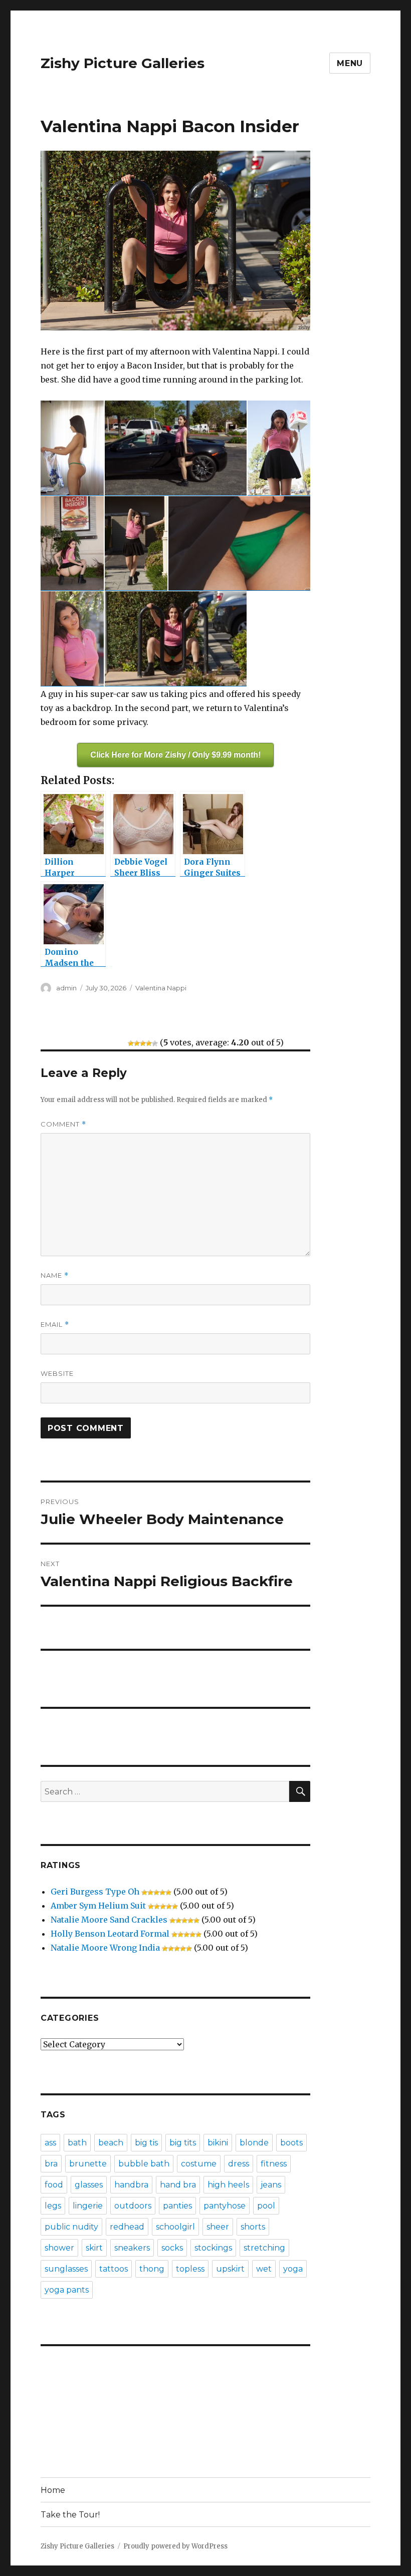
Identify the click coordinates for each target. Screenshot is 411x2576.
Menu (350, 63)
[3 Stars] (143, 1043)
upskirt (230, 2269)
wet (264, 2269)
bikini (218, 2143)
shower (59, 2248)
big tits (183, 2143)
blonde (254, 2143)
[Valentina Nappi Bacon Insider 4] (72, 543)
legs (53, 2206)
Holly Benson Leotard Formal (110, 1934)
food (54, 2185)
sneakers (132, 2248)
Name (55, 1275)
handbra (131, 2185)
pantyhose (225, 2206)
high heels (228, 2185)
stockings (213, 2248)
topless (190, 2269)
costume (199, 2164)
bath (77, 2143)
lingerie (88, 2206)
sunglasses (66, 2269)
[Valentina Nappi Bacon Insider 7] (72, 639)
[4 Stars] (149, 1043)
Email (55, 1325)
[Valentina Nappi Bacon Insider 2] (176, 448)
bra (51, 2164)
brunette (88, 2164)
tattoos (114, 2269)
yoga (293, 2269)
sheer (218, 2227)
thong (152, 2269)
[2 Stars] (137, 1043)
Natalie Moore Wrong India (105, 1948)
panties (177, 2206)
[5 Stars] (155, 1043)
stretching (264, 2248)
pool (266, 2206)
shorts (253, 2227)
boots (291, 2143)
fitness (274, 2164)
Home (53, 2490)
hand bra (178, 2185)
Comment (63, 1124)
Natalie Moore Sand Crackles (109, 1920)
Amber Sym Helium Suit (98, 1906)
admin (66, 988)
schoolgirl (175, 2227)
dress (239, 2164)
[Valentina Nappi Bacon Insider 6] (239, 543)
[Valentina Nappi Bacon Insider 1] (72, 448)
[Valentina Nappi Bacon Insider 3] (279, 448)
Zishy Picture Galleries (123, 63)
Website (57, 1373)
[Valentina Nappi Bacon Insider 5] (136, 543)
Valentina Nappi (161, 988)
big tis (146, 2143)
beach (111, 2143)
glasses (89, 2185)
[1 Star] (131, 1043)
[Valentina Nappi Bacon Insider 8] (176, 639)
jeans (271, 2185)
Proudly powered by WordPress (175, 2546)
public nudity (71, 2227)
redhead (127, 2227)
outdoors (133, 2206)
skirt (94, 2248)
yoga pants (67, 2290)
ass (50, 2143)
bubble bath (144, 2164)
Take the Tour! (70, 2515)
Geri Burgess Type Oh (95, 1892)
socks (172, 2248)
